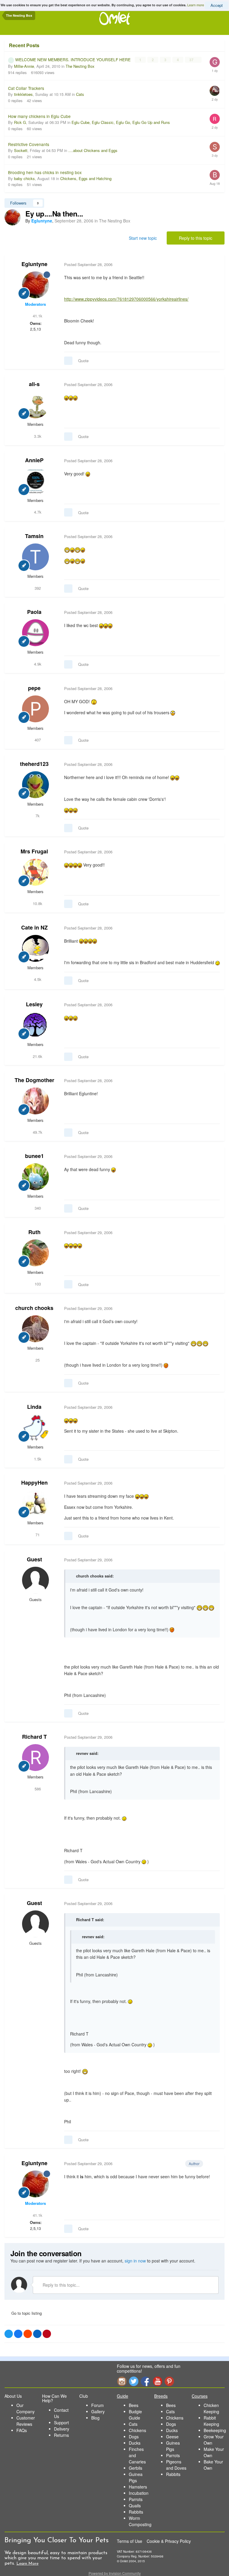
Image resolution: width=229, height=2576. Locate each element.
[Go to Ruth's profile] (35, 1253)
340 (37, 1208)
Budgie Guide (135, 2415)
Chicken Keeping (211, 2408)
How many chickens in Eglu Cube (39, 116)
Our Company (25, 2408)
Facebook (146, 2381)
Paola (34, 612)
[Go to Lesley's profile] (35, 1025)
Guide (123, 2396)
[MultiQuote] (68, 361)
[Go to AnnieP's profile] (35, 481)
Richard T (34, 1737)
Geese (172, 2437)
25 (37, 1360)
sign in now (135, 2261)
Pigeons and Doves (176, 2465)
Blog (95, 2418)
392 (37, 588)
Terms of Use (130, 2541)
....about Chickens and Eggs (93, 150)
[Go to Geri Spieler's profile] (215, 62)
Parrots (136, 2499)
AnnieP (34, 460)
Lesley (34, 1004)
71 (37, 1535)
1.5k (37, 1459)
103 (37, 1284)
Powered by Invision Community (115, 2573)
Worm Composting (140, 2521)
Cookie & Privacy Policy (169, 2541)
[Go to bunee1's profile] (35, 1177)
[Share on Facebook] (18, 2334)
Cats (80, 94)
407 (37, 740)
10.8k (37, 903)
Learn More (27, 2564)
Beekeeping (215, 2430)
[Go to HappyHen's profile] (35, 1503)
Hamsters (138, 2487)
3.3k (37, 436)
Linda (34, 1407)
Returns (61, 2435)
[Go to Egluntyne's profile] (13, 217)
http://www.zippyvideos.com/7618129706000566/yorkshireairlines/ (126, 299)
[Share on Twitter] (9, 2334)
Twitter (134, 2381)
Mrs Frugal (34, 851)
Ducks (135, 2443)
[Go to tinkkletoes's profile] (215, 91)
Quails (135, 2506)
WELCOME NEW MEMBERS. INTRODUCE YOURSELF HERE (74, 59)
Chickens (137, 2430)
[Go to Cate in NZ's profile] (35, 948)
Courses (200, 2396)
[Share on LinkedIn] (37, 2334)
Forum (98, 2405)
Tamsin (34, 536)
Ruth (34, 1232)
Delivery (62, 2429)
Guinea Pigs (136, 2477)
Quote (83, 361)
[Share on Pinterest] (47, 2334)
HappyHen (34, 1483)
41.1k (37, 316)
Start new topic (143, 238)
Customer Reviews (26, 2421)
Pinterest (169, 2381)
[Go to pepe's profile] (35, 709)
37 (192, 60)
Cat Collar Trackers (26, 88)
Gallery (98, 2411)
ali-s (34, 384)
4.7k (37, 512)
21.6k (37, 1056)
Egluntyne (34, 264)
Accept (217, 5)
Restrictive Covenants (29, 144)
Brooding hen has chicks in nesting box (45, 172)
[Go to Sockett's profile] (215, 147)
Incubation (139, 2493)
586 (37, 1789)
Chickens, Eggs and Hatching (86, 178)
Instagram (122, 2381)
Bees (134, 2405)
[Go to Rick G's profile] (215, 119)
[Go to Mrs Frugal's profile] (35, 872)
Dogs (134, 2437)
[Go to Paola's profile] (35, 633)
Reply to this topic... (61, 2285)
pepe (34, 688)
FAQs (22, 2430)
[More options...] (214, 265)
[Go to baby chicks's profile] (215, 175)
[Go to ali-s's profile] (35, 405)
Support (61, 2423)
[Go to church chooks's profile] (35, 1329)
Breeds (161, 2396)
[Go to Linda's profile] (35, 1428)
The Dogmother (34, 1080)
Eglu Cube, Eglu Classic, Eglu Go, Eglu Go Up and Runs (121, 122)
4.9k (37, 664)
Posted (88, 264)
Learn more (196, 5)
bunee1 (34, 1156)
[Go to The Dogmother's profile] (35, 1101)
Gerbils (136, 2468)
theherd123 (34, 764)
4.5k (37, 979)
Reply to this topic (196, 238)
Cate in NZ (34, 927)
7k (37, 816)
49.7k (37, 1132)
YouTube (157, 2381)
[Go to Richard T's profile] (35, 1758)
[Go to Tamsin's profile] (35, 557)
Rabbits (136, 2512)
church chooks (34, 1308)
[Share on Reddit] (28, 2334)
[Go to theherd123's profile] (35, 785)
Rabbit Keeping (211, 2421)
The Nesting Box (80, 66)
